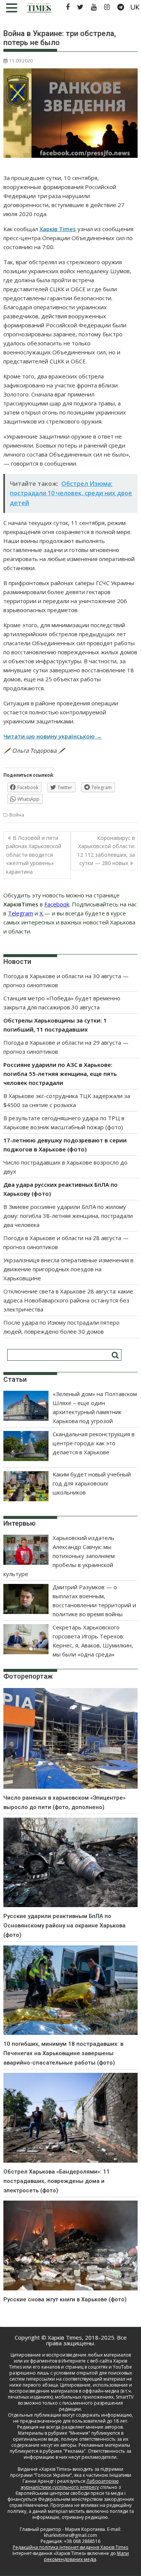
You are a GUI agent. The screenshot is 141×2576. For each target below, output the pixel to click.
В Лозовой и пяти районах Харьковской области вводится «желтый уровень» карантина (34, 855)
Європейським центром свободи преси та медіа (70, 2493)
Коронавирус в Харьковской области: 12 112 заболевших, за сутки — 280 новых (106, 850)
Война (17, 815)
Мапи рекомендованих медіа (86, 2556)
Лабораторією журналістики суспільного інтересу (70, 2484)
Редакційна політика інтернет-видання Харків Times (70, 2547)
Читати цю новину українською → (53, 736)
